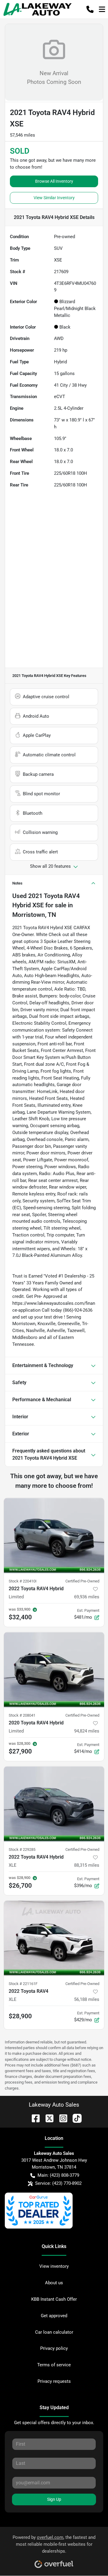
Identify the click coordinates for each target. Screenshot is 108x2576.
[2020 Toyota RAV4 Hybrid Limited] (54, 1670)
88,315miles (87, 1865)
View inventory (54, 2266)
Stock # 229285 (22, 1849)
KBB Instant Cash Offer (54, 2299)
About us (54, 2283)
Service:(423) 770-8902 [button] (58, 2183)
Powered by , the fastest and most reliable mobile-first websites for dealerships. (54, 2544)
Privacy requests (54, 2381)
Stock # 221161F (23, 1984)
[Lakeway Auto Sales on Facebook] (33, 2118)
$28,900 (20, 2016)
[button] (90, 9)
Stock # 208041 (22, 1715)
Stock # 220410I (23, 1581)
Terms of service (54, 2365)
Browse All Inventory (54, 181)
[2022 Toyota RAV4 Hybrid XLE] (54, 1804)
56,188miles (87, 1999)
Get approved (54, 2316)
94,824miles (87, 1731)
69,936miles (87, 1597)
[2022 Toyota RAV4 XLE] (54, 1938)
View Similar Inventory (54, 198)
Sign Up (54, 2499)
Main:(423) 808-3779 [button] (58, 2175)
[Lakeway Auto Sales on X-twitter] (47, 2118)
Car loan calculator (54, 2332)
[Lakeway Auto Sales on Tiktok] (75, 2118)
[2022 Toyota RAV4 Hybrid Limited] (54, 1536)
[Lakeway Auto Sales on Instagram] (61, 2118)
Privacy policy (54, 2348)
